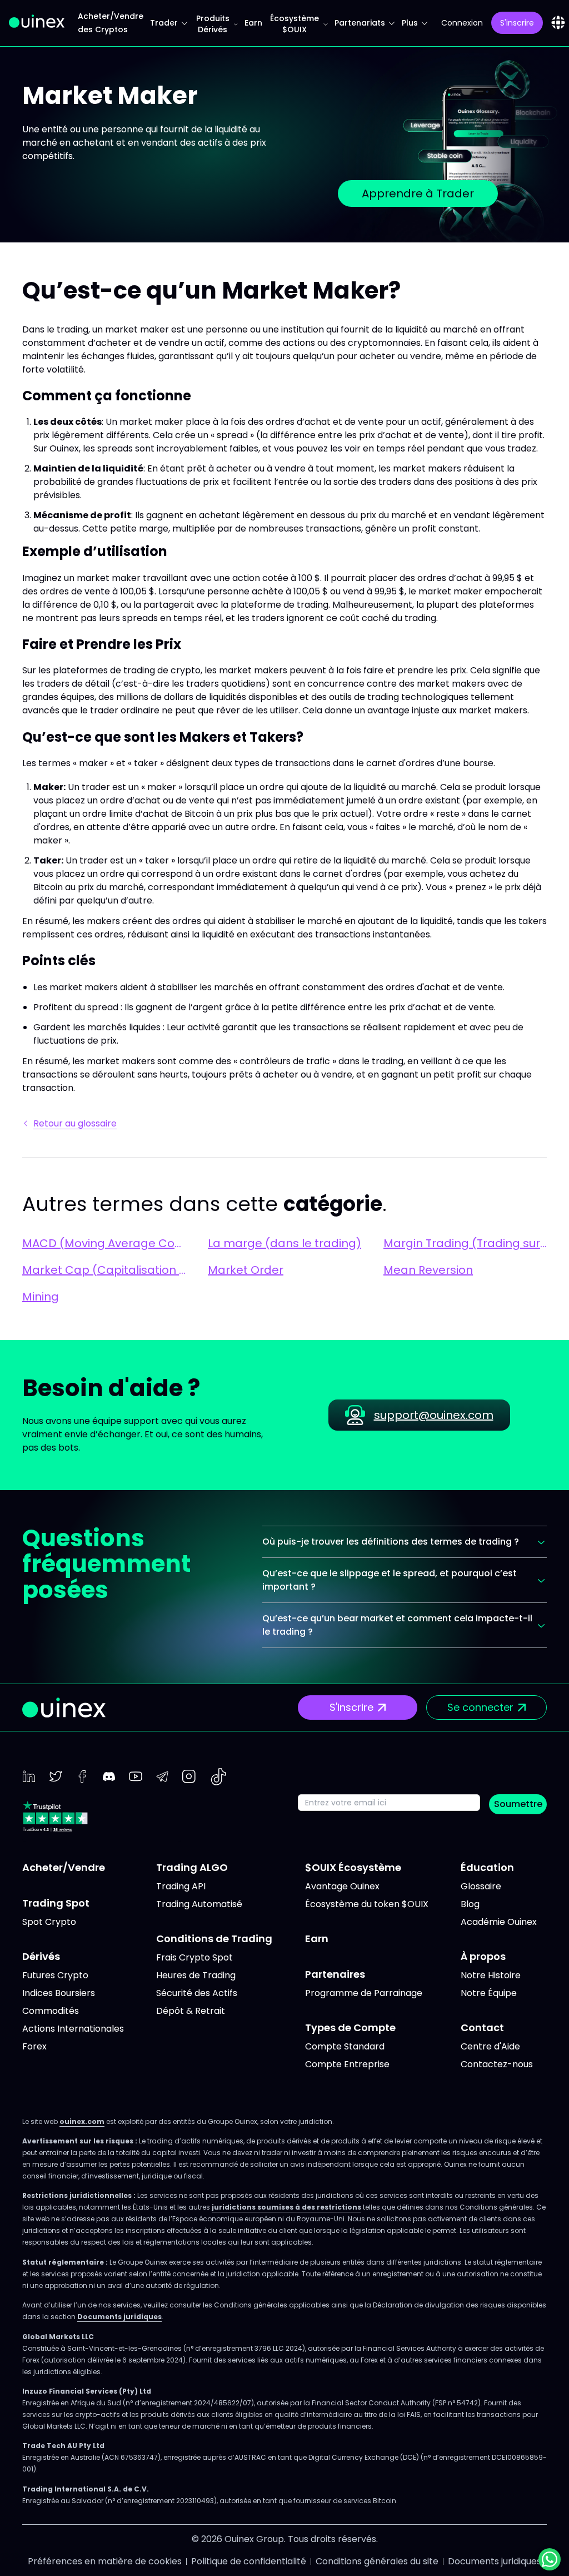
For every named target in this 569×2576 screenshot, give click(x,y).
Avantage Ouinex (342, 1886)
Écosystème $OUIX (295, 24)
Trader (164, 23)
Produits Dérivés (213, 24)
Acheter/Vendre (64, 1867)
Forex (34, 2046)
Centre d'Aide (490, 2046)
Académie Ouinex (499, 1922)
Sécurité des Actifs (197, 1993)
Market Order (246, 1270)
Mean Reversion (428, 1270)
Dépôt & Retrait (191, 2011)
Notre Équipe (489, 1993)
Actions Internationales (73, 2029)
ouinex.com (82, 2121)
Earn (253, 23)
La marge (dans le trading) (284, 1243)
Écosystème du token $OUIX (367, 1904)
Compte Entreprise (347, 2064)
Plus (410, 23)
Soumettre (518, 1804)
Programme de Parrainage (364, 1993)
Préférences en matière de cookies (105, 2561)
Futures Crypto (55, 1975)
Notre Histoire (491, 1975)
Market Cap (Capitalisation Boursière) (104, 1270)
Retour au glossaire (75, 1123)
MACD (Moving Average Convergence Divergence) (104, 1243)
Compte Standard (345, 2046)
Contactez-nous (497, 2064)
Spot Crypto (49, 1922)
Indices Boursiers (59, 1993)
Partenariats (360, 23)
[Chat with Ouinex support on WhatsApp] (550, 2559)
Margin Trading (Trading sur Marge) (465, 1243)
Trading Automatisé (199, 1904)
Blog (470, 1904)
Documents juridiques (119, 2317)
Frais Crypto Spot (194, 1957)
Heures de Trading (196, 1975)
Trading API (181, 1886)
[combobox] (558, 23)
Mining (41, 1297)
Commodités (51, 2011)
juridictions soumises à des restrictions (286, 2207)
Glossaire (481, 1886)
